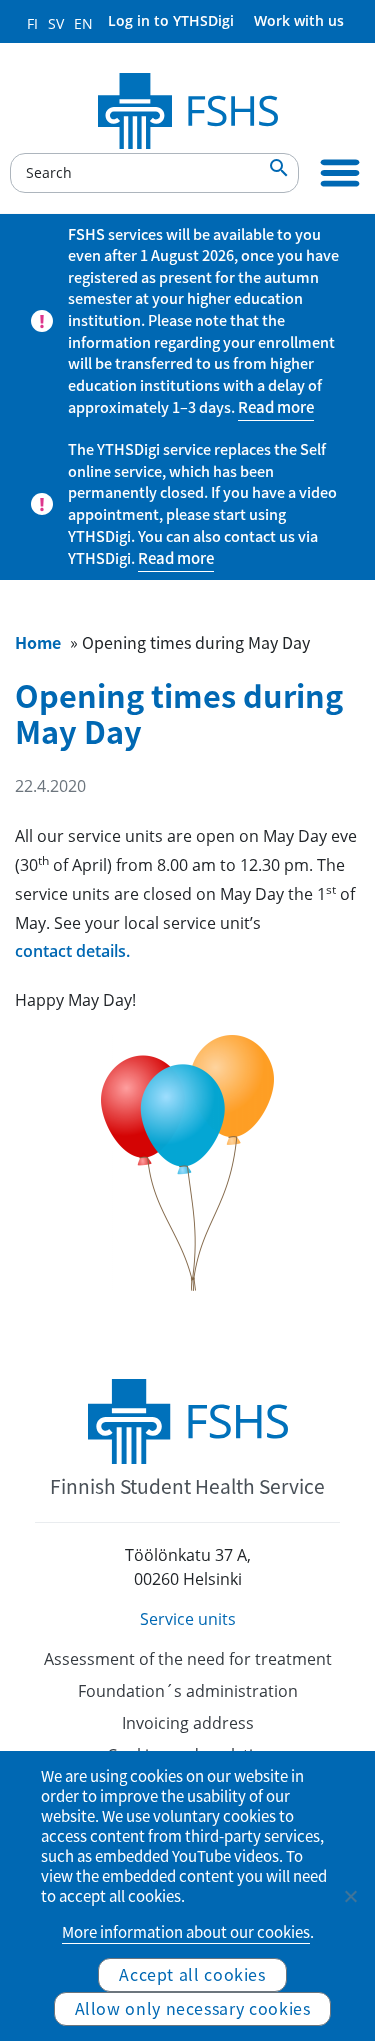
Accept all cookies (192, 1974)
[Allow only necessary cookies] (350, 1896)
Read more (276, 407)
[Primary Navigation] (340, 173)
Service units (188, 1619)
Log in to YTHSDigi (171, 20)
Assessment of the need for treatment (188, 1659)
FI (32, 23)
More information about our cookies (186, 1932)
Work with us (299, 20)
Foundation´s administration (188, 1691)
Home (38, 642)
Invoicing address (188, 1723)
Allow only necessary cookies (193, 2008)
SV (56, 23)
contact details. (72, 951)
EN (83, 23)
